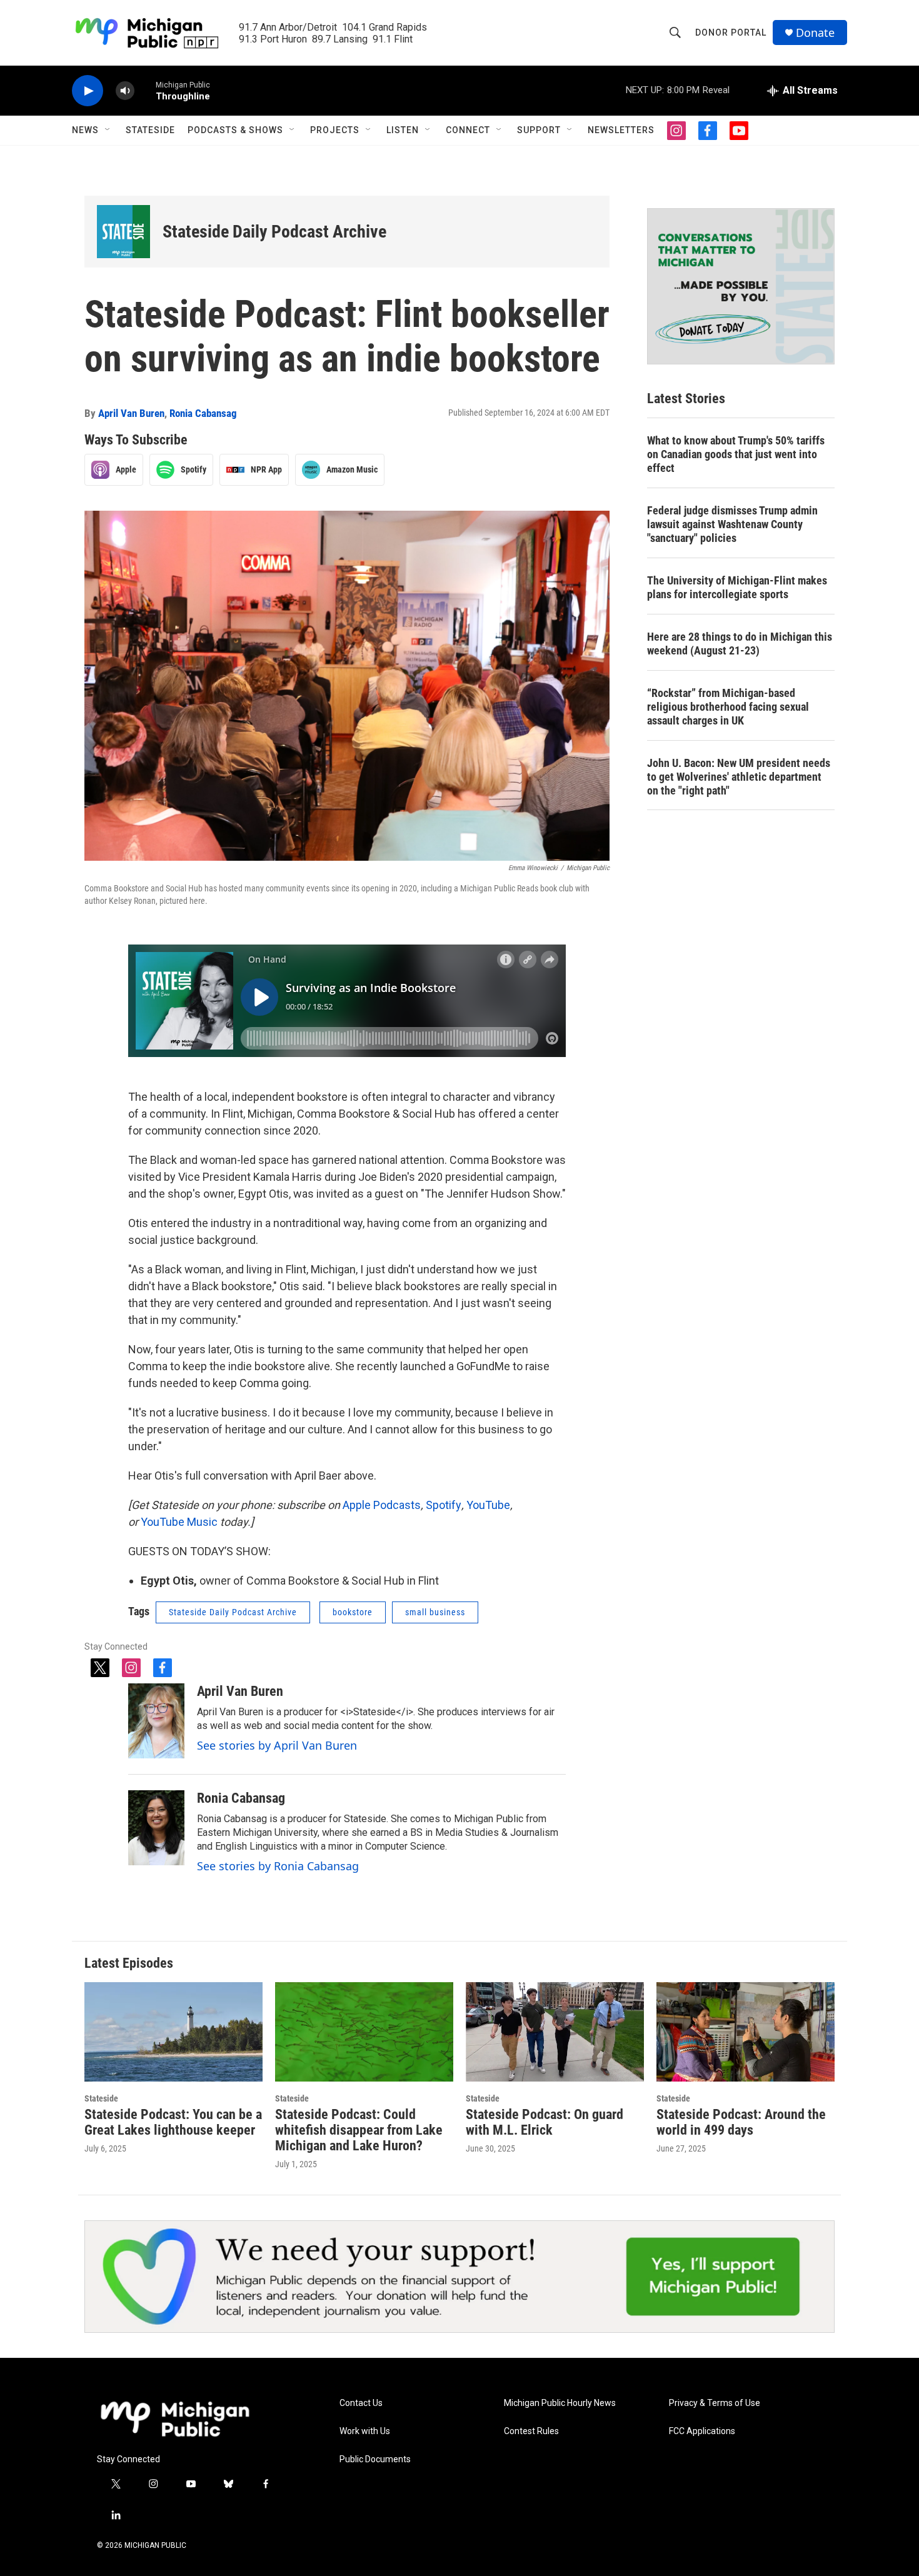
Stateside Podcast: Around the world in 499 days (741, 2122)
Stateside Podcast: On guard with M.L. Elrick (545, 2122)
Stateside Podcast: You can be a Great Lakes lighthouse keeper (173, 2122)
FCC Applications (702, 2431)
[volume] (125, 91)
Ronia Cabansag (203, 413)
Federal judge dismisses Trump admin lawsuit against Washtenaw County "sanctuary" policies (732, 524)
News (85, 130)
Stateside (150, 130)
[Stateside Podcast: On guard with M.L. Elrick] (555, 2032)
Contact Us (361, 2403)
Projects (335, 130)
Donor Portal (731, 33)
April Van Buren (131, 413)
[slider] (145, 90)
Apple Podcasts (382, 1505)
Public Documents (375, 2459)
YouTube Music (179, 1522)
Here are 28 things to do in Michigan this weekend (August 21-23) (740, 644)
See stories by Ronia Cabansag (278, 1866)
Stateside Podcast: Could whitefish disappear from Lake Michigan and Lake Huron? (359, 2130)
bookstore (353, 1612)
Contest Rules (531, 2431)
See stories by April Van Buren (277, 1745)
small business (435, 1612)
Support (539, 130)
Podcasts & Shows (235, 130)
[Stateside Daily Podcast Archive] (123, 232)
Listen (403, 130)
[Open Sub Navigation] (108, 130)
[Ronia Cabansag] (156, 1828)
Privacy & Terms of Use (715, 2403)
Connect (468, 130)
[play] (88, 91)
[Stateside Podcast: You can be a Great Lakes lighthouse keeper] (173, 2032)
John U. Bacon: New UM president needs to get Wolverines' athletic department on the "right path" (739, 777)
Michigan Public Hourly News (560, 2403)
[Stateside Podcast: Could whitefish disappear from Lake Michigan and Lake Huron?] (364, 2032)
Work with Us (365, 2431)
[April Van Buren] (156, 1721)
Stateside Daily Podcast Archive (274, 232)
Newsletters (621, 130)
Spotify (444, 1505)
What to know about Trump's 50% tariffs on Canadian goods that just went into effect (736, 454)
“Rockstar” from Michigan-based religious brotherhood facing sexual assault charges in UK (728, 707)
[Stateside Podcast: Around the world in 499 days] (746, 2032)
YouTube (488, 1505)
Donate (815, 33)
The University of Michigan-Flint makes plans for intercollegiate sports (737, 587)
